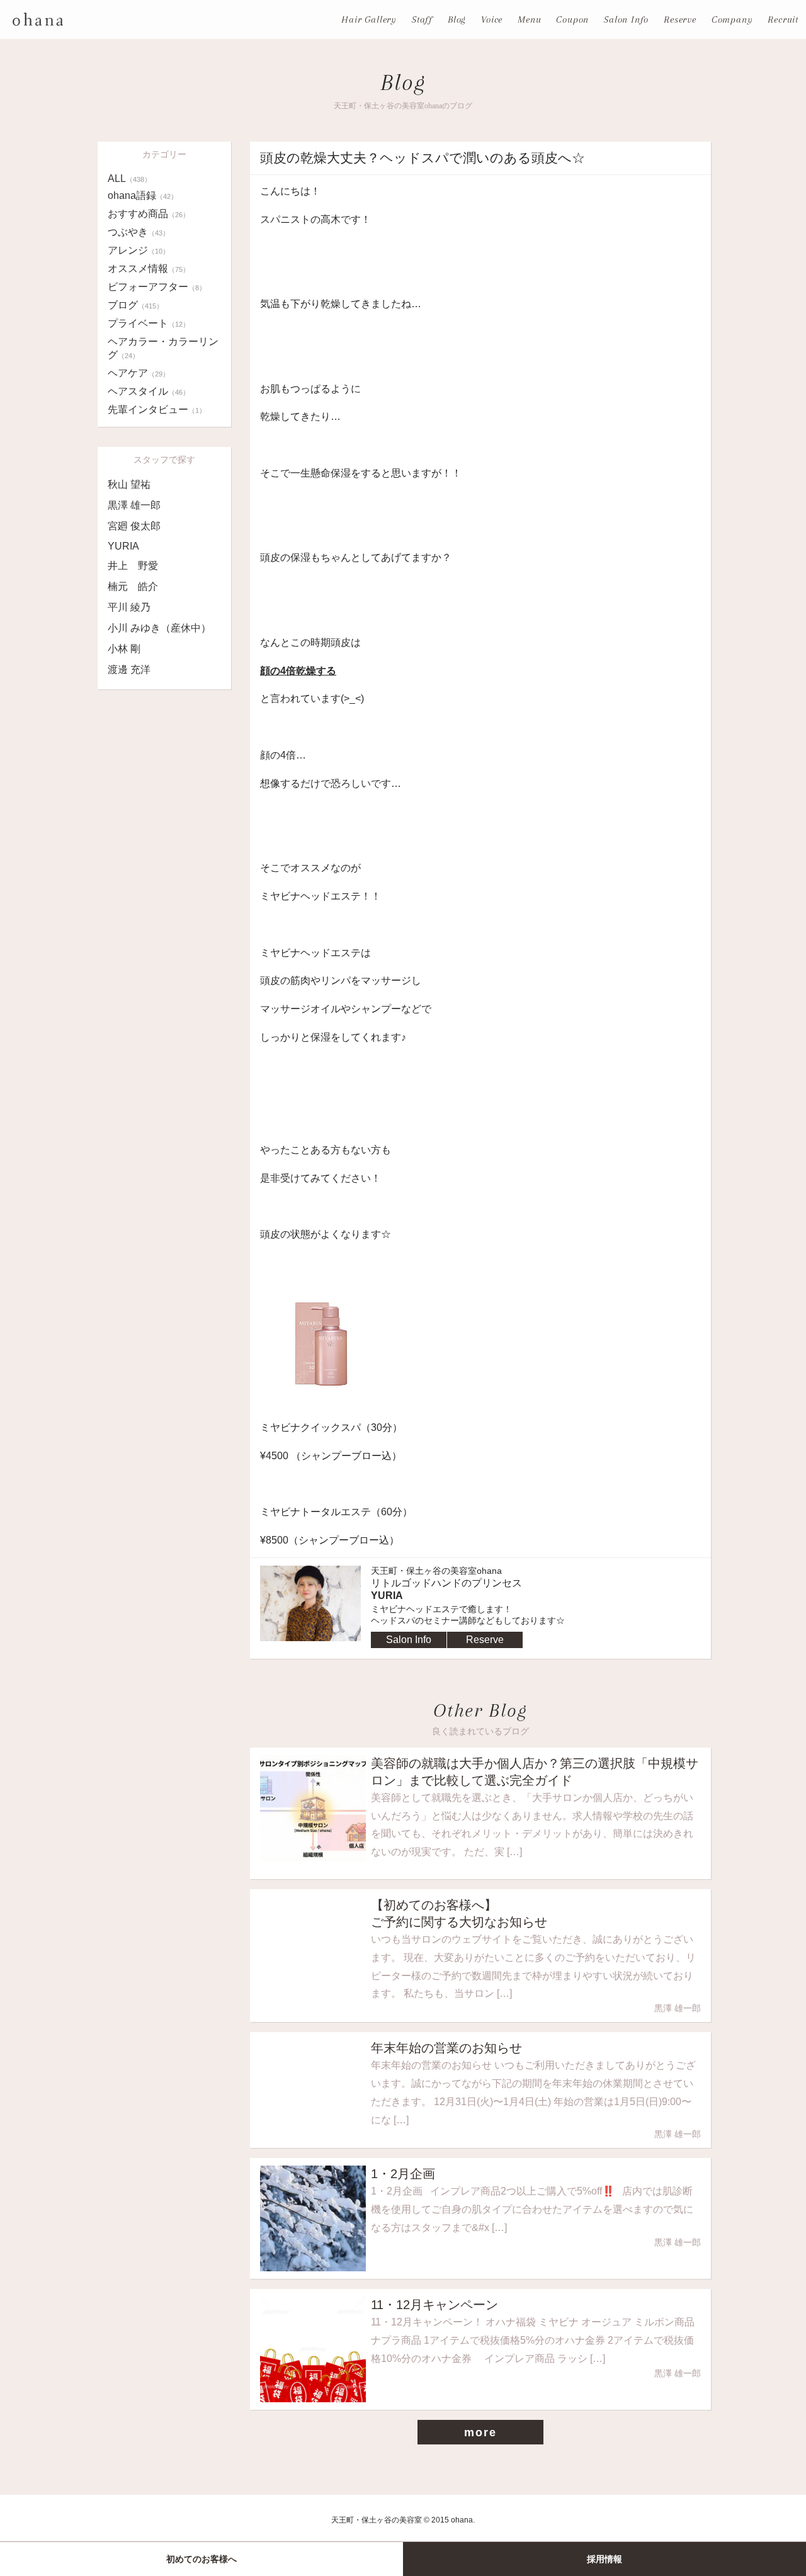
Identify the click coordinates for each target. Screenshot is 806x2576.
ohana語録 (143, 195)
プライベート (149, 323)
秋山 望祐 (129, 484)
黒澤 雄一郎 (134, 505)
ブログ (135, 305)
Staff (422, 20)
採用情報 (604, 2559)
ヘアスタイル (149, 391)
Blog (457, 20)
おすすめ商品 (149, 214)
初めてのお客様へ (201, 2559)
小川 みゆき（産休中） (159, 628)
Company (732, 20)
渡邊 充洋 (129, 669)
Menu (529, 20)
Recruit (783, 20)
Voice (492, 20)
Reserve (680, 20)
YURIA (123, 546)
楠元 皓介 (133, 586)
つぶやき (139, 232)
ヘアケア (139, 373)
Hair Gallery (369, 20)
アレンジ (139, 250)
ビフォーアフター (157, 287)
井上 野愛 (133, 566)
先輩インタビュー (157, 410)
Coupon (572, 20)
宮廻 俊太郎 (134, 526)
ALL (129, 178)
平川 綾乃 (129, 607)
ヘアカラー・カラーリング (163, 348)
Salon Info (626, 20)
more (480, 2432)
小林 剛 (124, 649)
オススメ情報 (149, 268)
